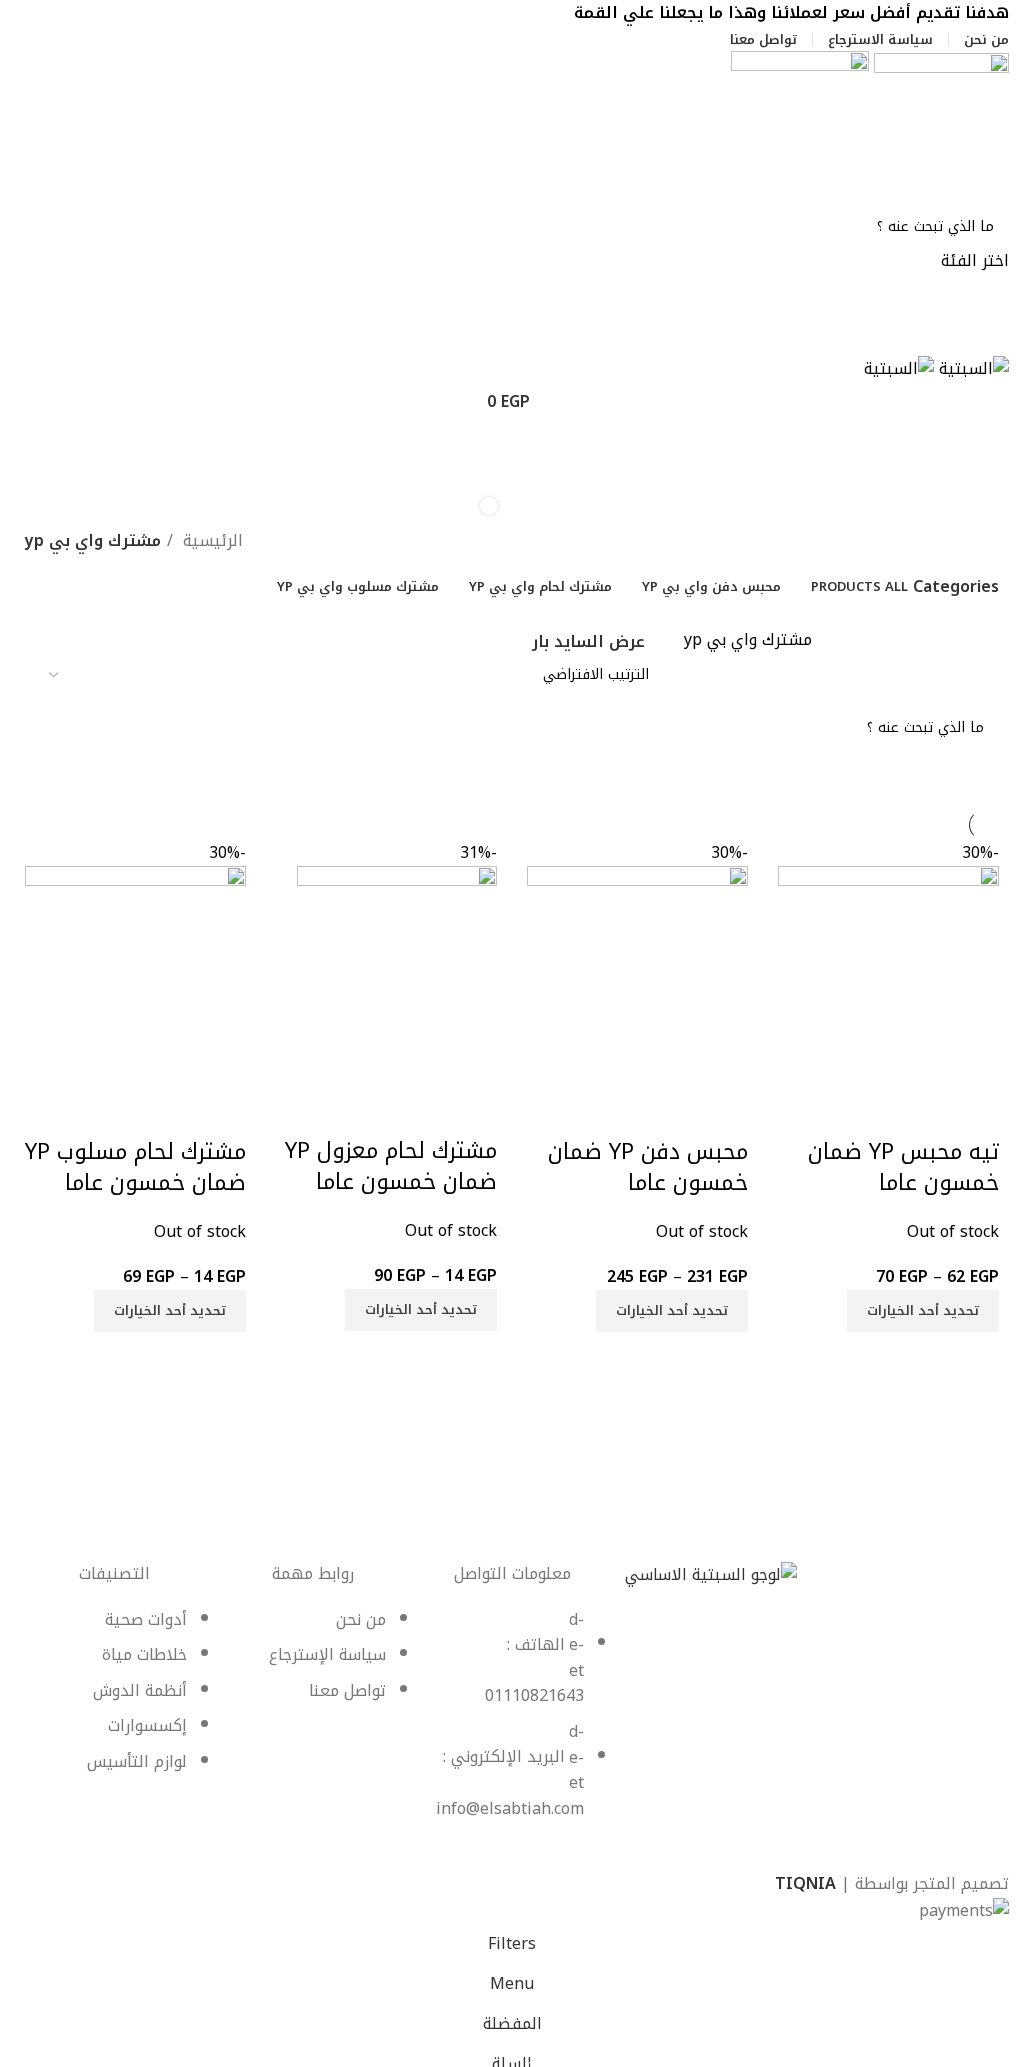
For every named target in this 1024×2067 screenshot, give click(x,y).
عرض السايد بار (588, 643)
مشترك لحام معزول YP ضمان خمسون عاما (391, 1166)
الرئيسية (210, 541)
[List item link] (512, 1724)
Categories (956, 587)
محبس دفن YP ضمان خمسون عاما (648, 1167)
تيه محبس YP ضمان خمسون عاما (903, 1167)
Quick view (974, 1112)
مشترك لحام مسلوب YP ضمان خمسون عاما (135, 1167)
